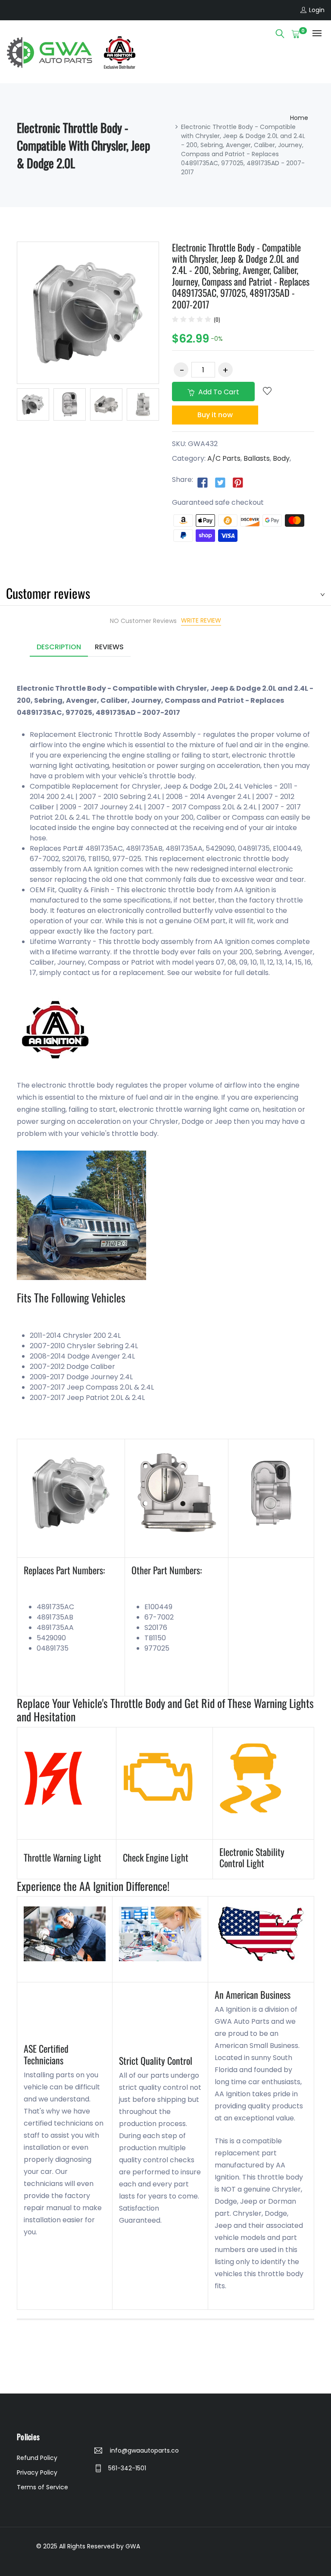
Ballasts (257, 458)
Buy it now (215, 415)
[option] (33, 404)
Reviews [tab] (109, 647)
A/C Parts (224, 458)
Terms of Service (42, 2487)
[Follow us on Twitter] (220, 482)
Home (299, 118)
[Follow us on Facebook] (203, 482)
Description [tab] (59, 647)
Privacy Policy (37, 2472)
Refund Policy (37, 2458)
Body (281, 458)
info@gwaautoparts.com (144, 2450)
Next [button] (172, 406)
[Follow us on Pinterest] (238, 482)
